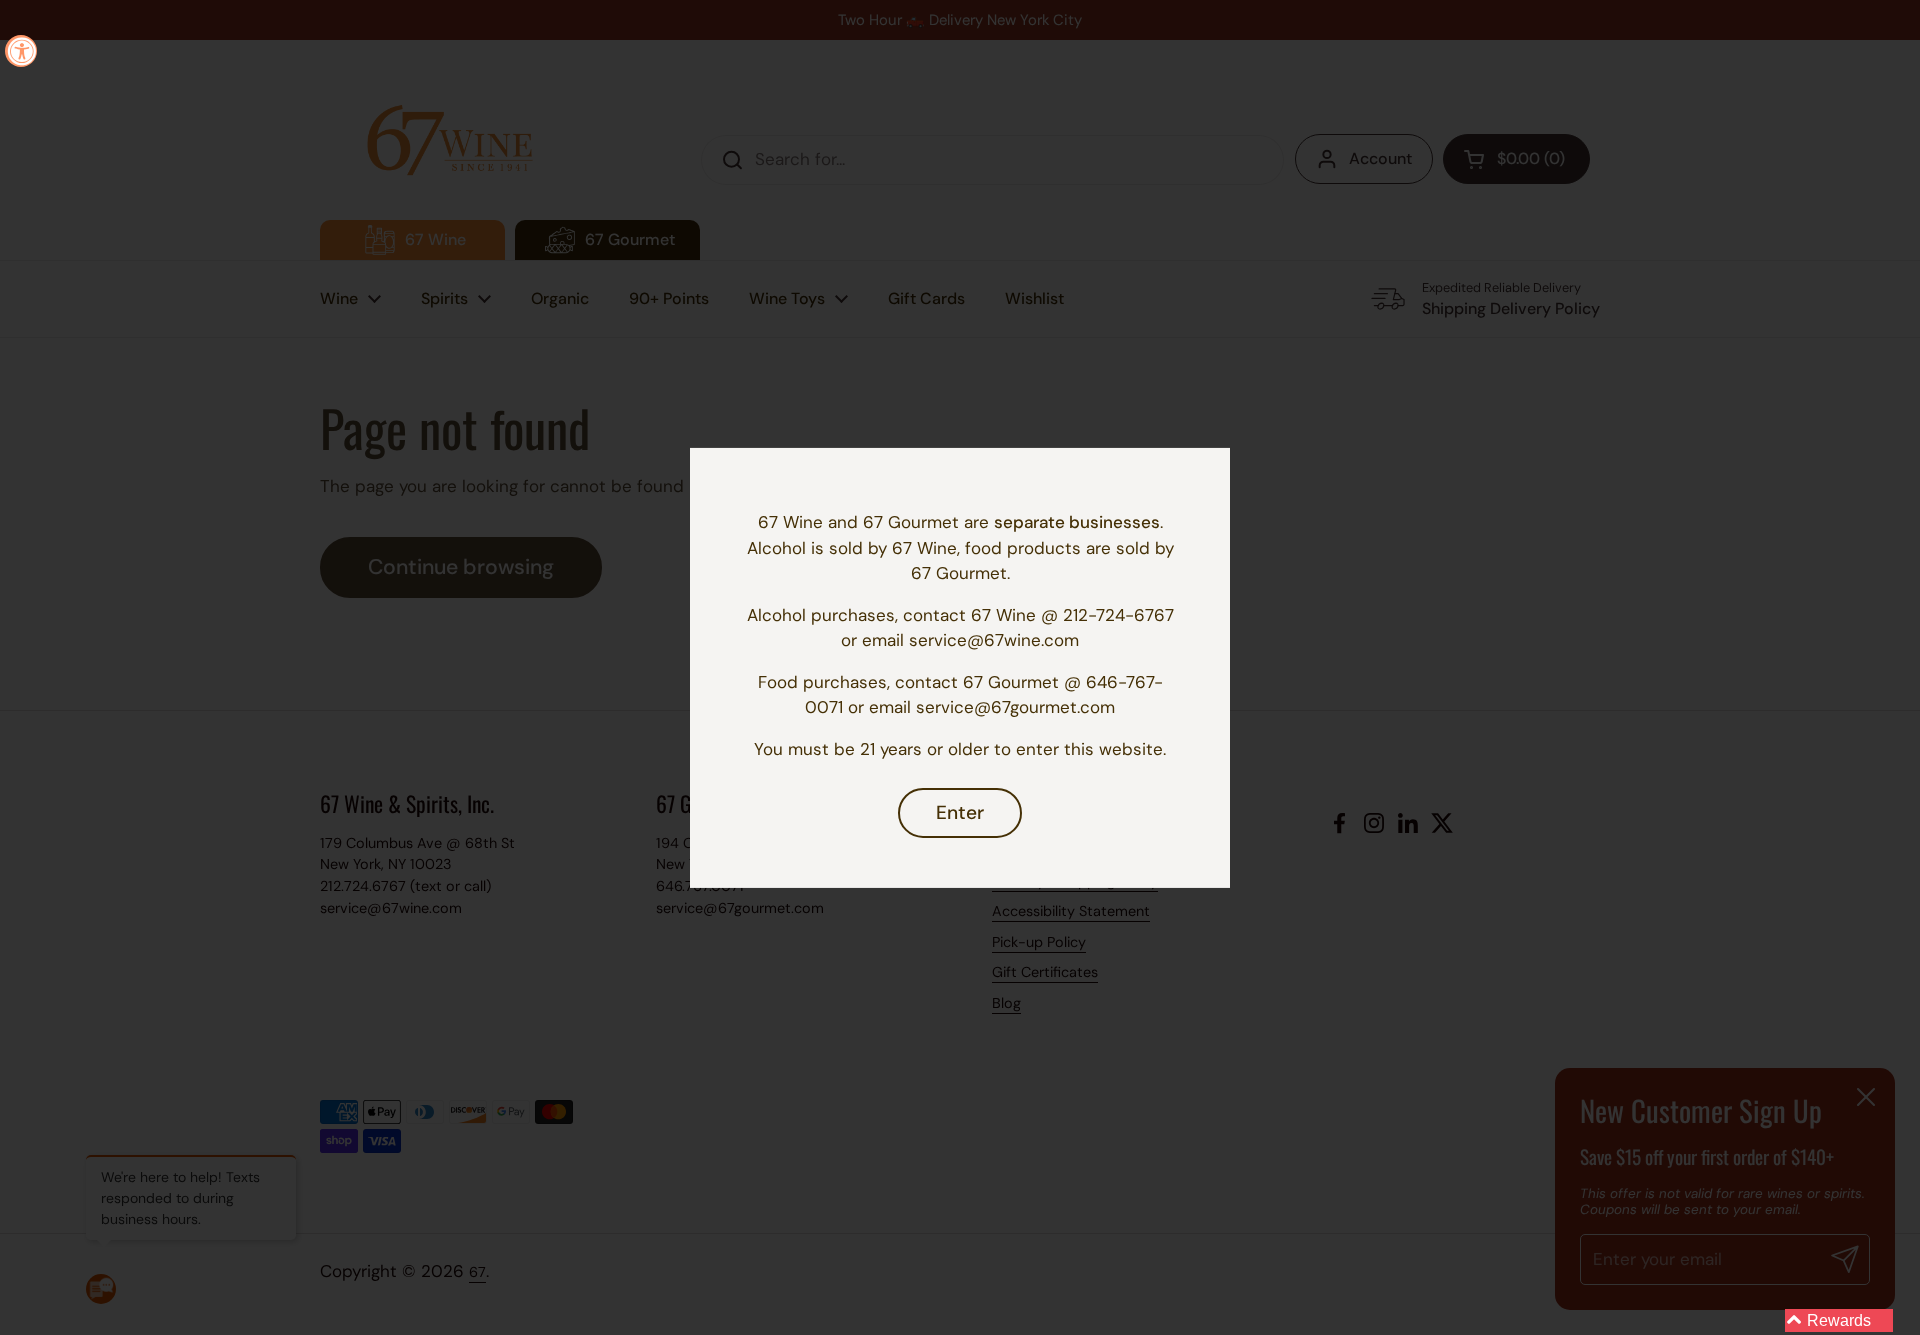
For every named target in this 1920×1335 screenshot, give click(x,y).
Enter (960, 812)
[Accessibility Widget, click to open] (21, 51)
